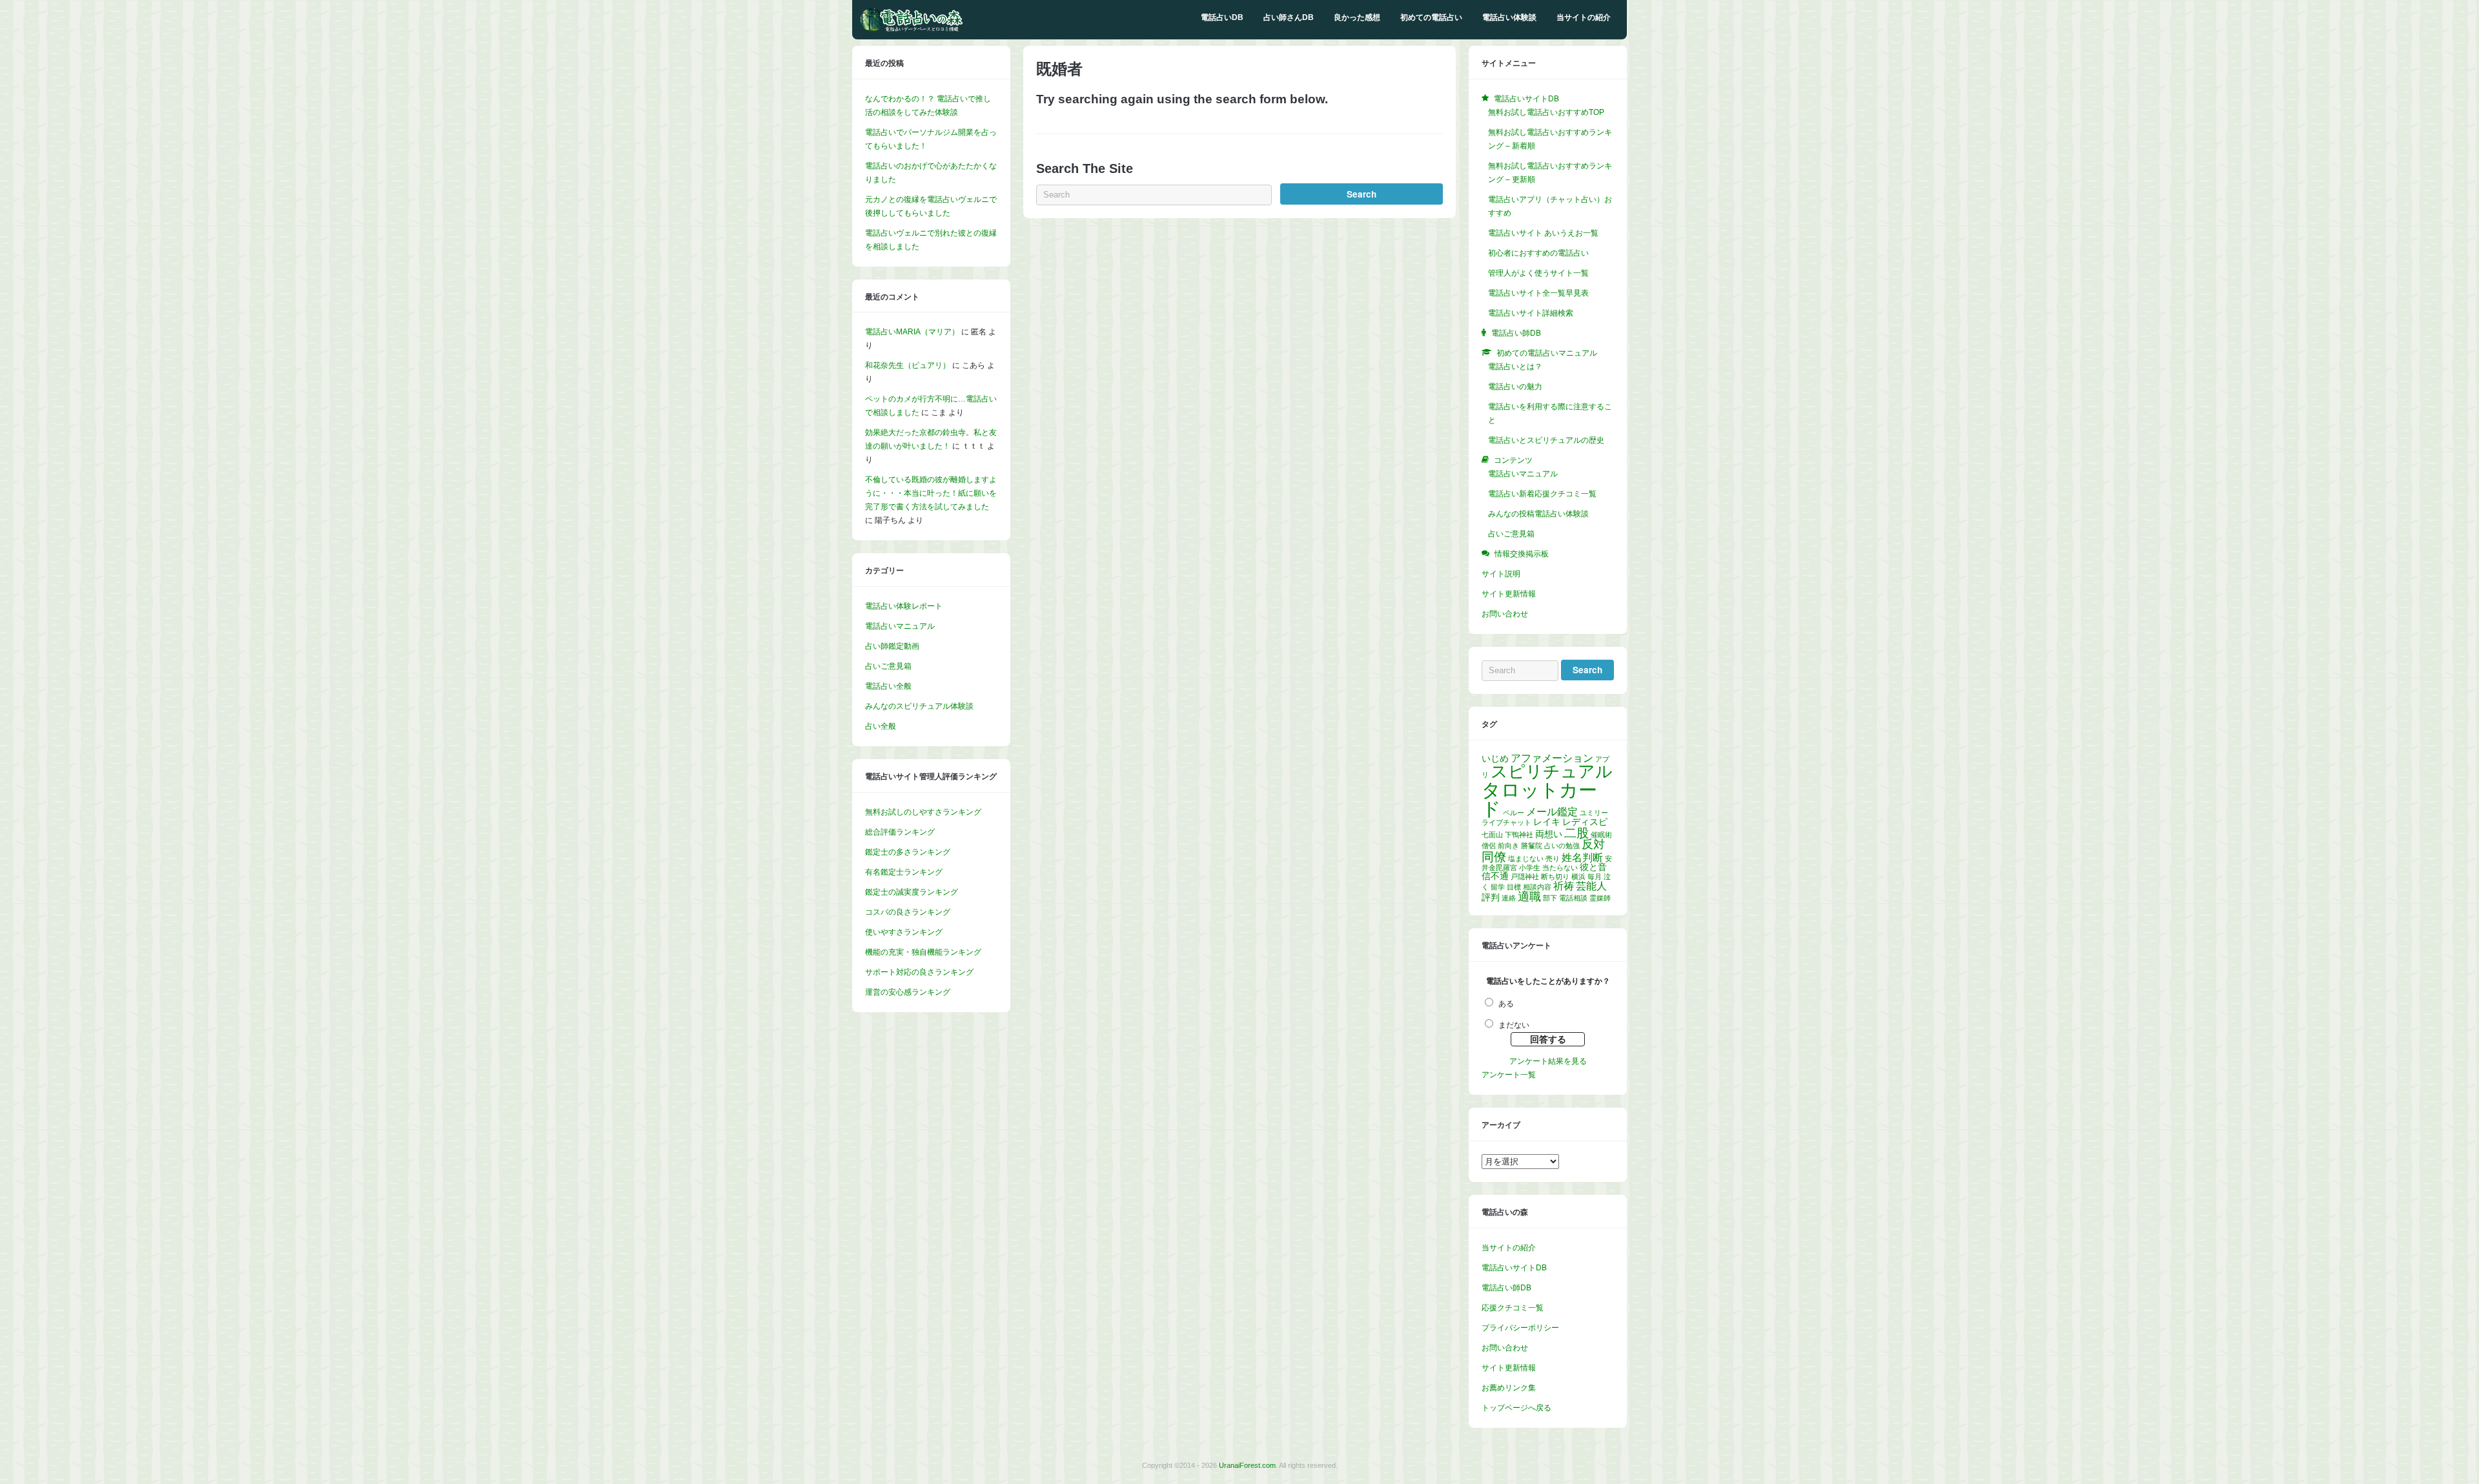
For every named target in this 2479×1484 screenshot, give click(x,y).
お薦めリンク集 (1509, 1388)
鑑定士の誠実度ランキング (912, 892)
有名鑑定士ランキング (904, 872)
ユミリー (1594, 813)
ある (1506, 1004)
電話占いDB (1222, 17)
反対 (1593, 844)
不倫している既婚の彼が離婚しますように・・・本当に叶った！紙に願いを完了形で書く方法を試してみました (931, 493)
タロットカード (1539, 799)
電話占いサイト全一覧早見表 (1538, 293)
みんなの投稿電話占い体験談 (1538, 514)
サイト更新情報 (1509, 594)
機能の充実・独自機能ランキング (923, 952)
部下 (1550, 898)
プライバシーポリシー (1520, 1328)
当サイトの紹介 (1584, 17)
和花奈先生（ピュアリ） (908, 365)
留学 (1498, 887)
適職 (1529, 897)
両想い (1549, 834)
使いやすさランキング (904, 932)
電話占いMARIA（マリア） (912, 332)
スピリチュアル (1552, 771)
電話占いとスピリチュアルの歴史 (1546, 440)
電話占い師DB (1506, 1288)
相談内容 (1537, 887)
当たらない (1560, 868)
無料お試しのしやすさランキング (923, 812)
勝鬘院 (1532, 846)
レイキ (1547, 822)
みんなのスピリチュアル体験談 (919, 706)
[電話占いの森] (912, 29)
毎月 (1595, 877)
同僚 (1494, 857)
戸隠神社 (1525, 877)
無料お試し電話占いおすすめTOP (1546, 112)
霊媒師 (1600, 898)
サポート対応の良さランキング (919, 972)
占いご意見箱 (888, 666)
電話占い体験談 (1509, 17)
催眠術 (1601, 835)
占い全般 (881, 726)
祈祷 (1564, 886)
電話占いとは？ (1515, 367)
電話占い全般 (888, 686)
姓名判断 (1582, 858)
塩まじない (1526, 859)
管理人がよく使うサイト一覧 (1538, 273)
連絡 (1509, 898)
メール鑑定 (1552, 812)
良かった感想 (1357, 17)
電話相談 (1573, 898)
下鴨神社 (1519, 835)
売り (1553, 859)
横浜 (1578, 877)
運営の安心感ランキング (908, 992)
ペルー (1514, 813)
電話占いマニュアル (900, 626)
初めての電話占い (1431, 17)
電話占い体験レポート (904, 606)
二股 (1576, 833)
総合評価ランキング (900, 832)
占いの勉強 (1562, 846)
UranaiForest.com (1247, 1465)
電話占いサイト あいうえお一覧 (1543, 233)
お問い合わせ (1505, 614)
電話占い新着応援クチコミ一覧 (1542, 494)
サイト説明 (1501, 574)
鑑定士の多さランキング (908, 852)
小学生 (1530, 868)
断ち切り (1555, 877)
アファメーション (1552, 758)
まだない (1514, 1025)
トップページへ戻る (1516, 1408)
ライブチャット (1506, 822)
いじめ (1495, 758)
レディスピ (1585, 822)
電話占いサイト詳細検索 (1531, 313)
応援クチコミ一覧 (1513, 1308)
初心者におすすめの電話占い (1538, 253)
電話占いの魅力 (1515, 387)
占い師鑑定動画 (892, 646)
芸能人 (1591, 886)
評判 (1491, 897)
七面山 (1492, 835)
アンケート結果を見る (1548, 1061)
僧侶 (1489, 846)
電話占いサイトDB (1514, 1268)
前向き (1508, 846)
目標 (1514, 887)
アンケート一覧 (1509, 1075)
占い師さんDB (1289, 17)
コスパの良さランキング (908, 912)
